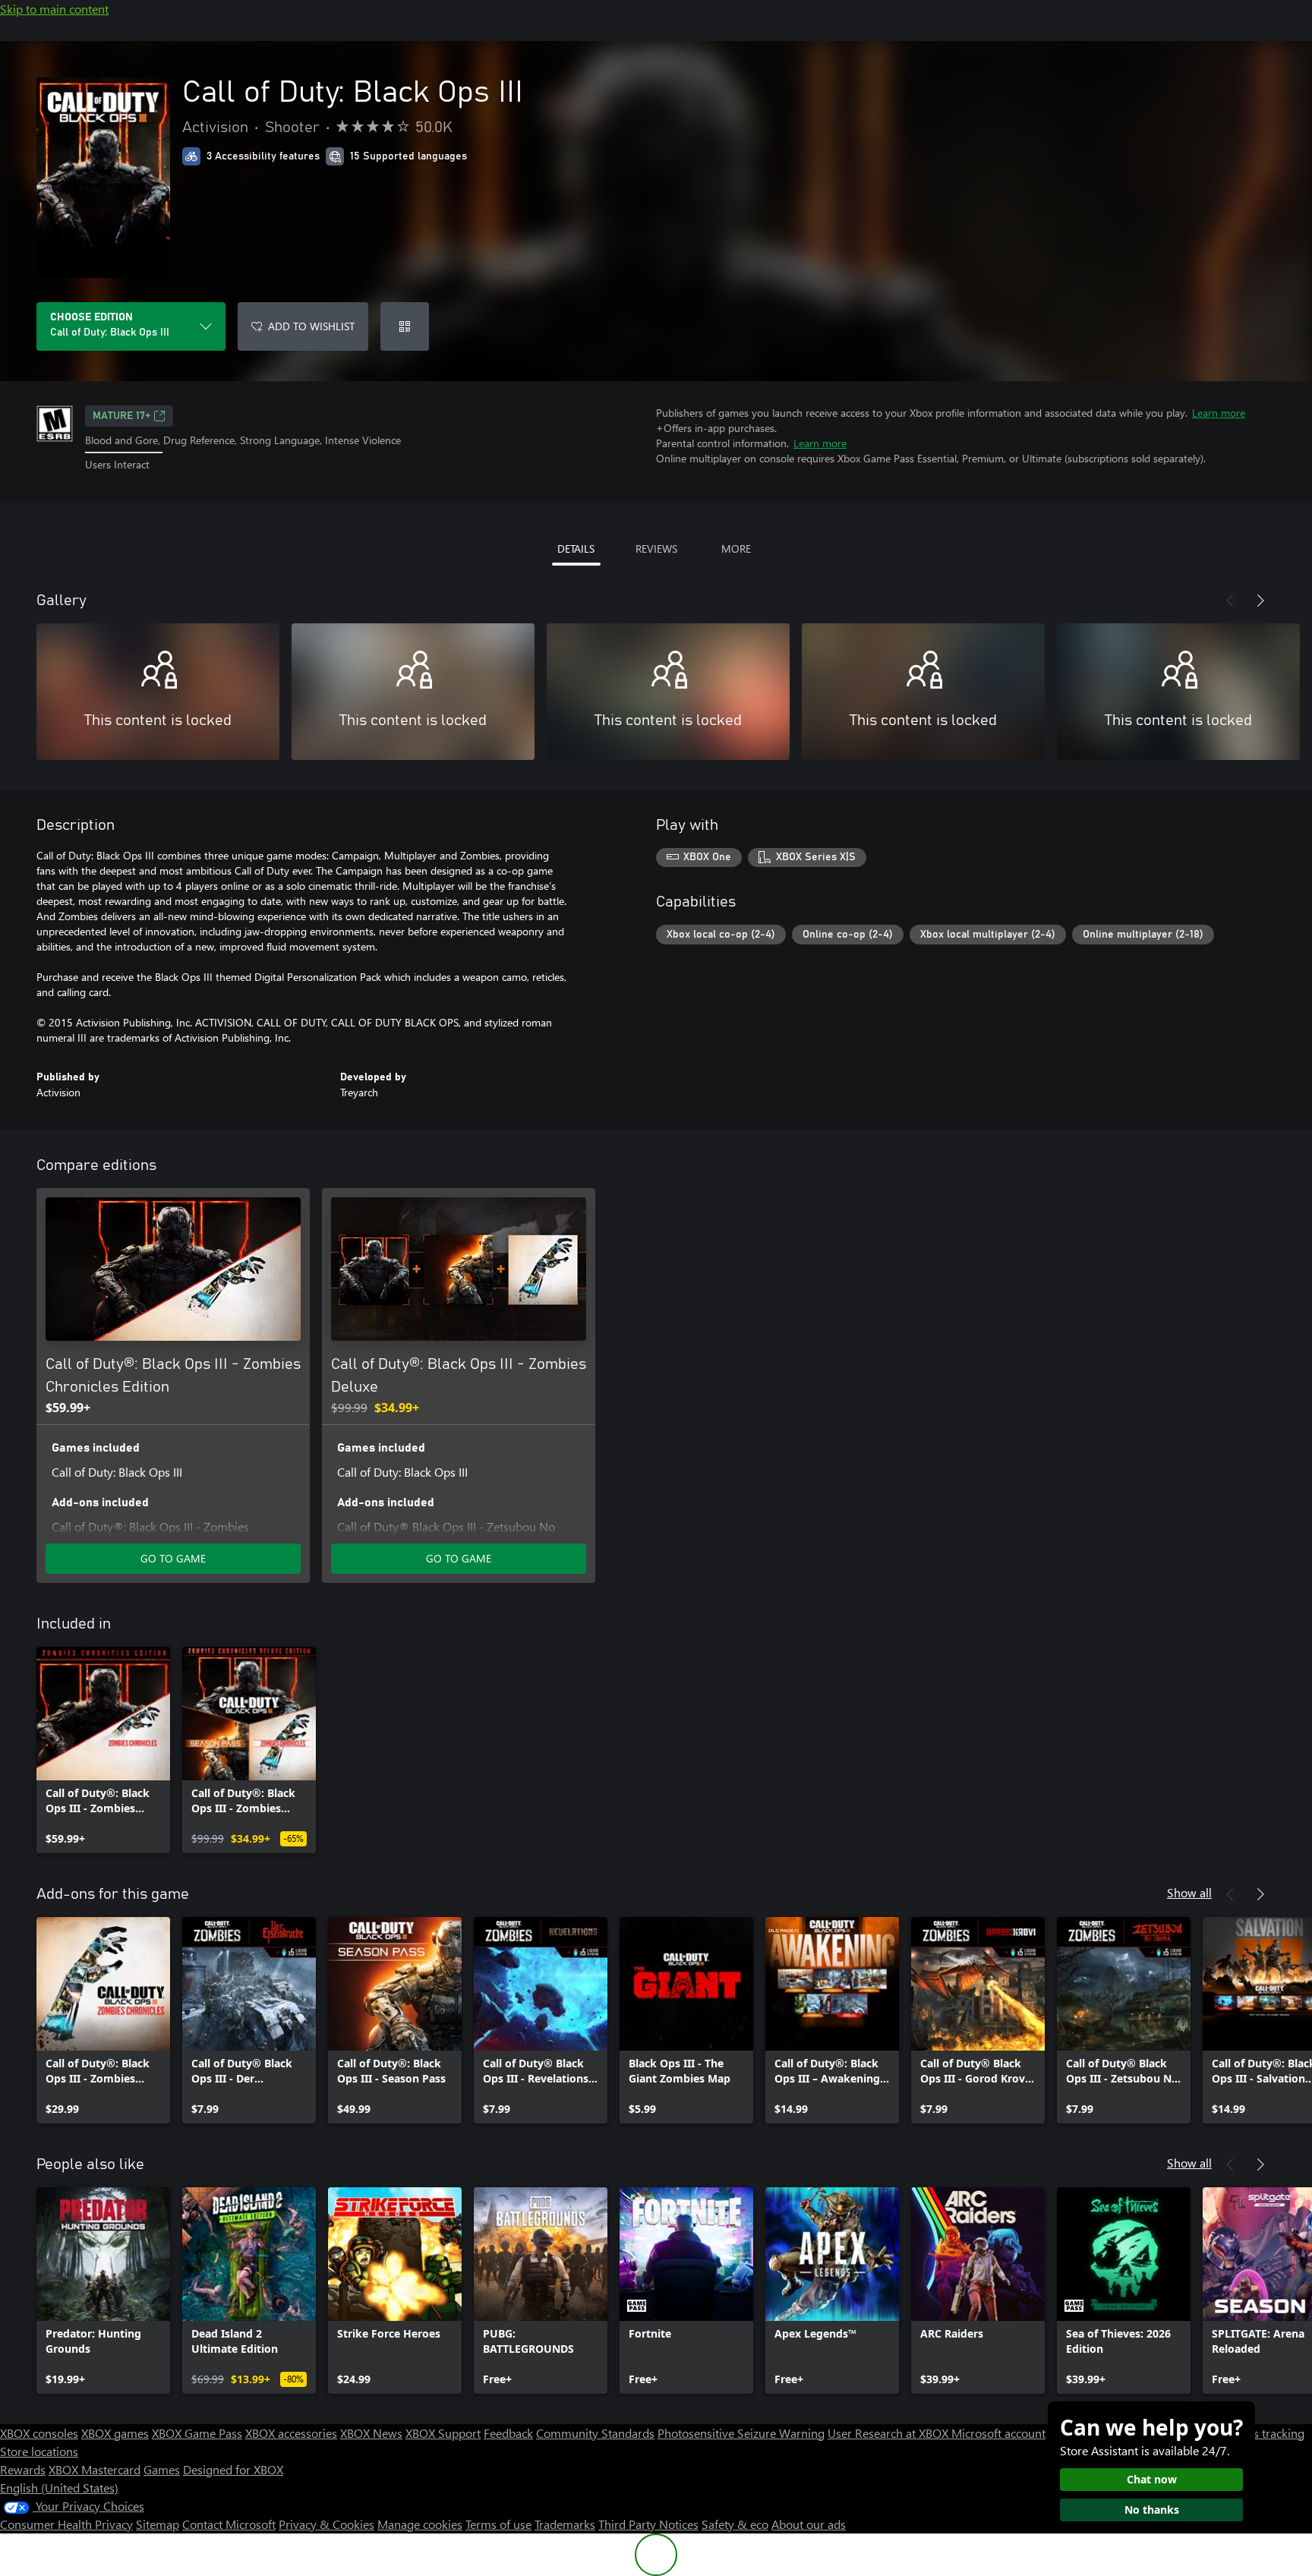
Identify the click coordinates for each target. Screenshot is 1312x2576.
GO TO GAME (173, 1558)
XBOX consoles (39, 2433)
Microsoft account (998, 2433)
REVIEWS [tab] (656, 549)
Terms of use (498, 2524)
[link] (103, 1750)
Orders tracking (1263, 2433)
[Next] (1260, 601)
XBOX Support (443, 2433)
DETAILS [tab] (576, 549)
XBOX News (371, 2433)
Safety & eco (735, 2524)
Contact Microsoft (229, 2524)
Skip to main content (54, 9)
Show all (1189, 1892)
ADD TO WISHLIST (311, 326)
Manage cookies (420, 2524)
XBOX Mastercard (95, 2469)
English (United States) (59, 2488)
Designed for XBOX (233, 2469)
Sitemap (158, 2524)
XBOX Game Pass (197, 2433)
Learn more (1219, 413)
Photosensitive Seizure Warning (741, 2433)
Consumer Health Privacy (66, 2524)
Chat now (1152, 2479)
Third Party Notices (648, 2524)
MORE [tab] (736, 549)
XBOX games (115, 2433)
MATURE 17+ (121, 416)
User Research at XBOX (889, 2433)
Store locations (39, 2451)
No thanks (1152, 2510)
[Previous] (1230, 601)
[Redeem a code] (405, 326)
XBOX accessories (291, 2433)
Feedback (508, 2433)
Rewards (23, 2469)
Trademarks (565, 2524)
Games (162, 2469)
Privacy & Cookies (326, 2524)
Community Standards (595, 2433)
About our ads (809, 2524)
